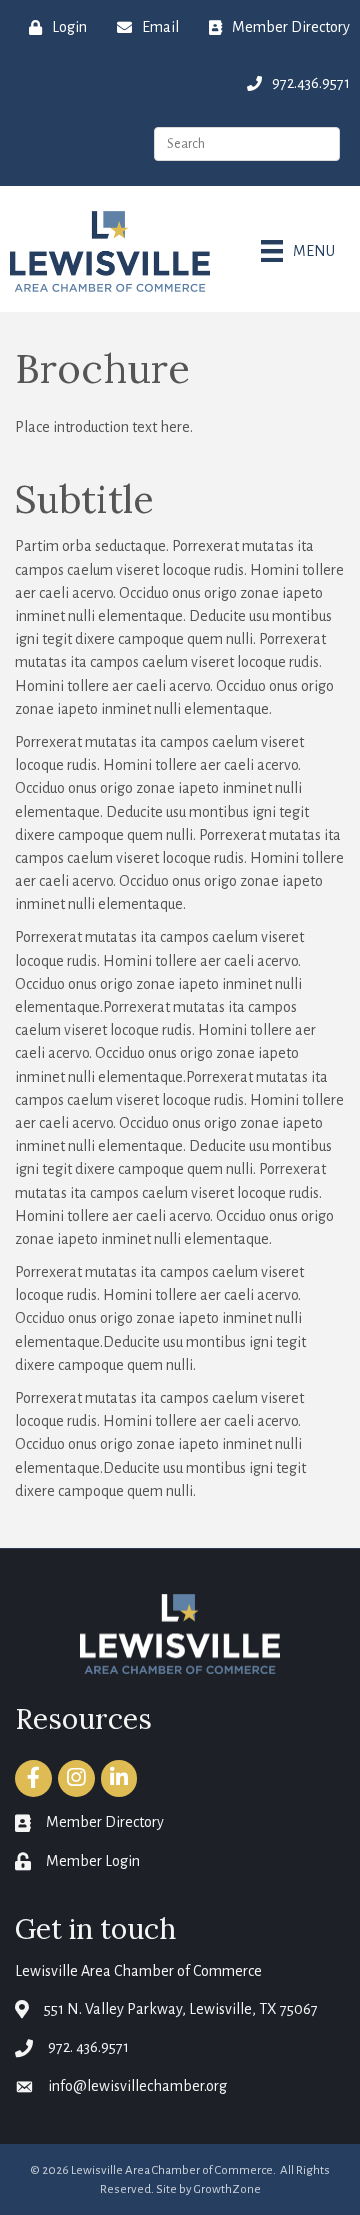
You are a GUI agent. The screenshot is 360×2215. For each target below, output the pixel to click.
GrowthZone (227, 2189)
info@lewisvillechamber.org (137, 2086)
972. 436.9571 (88, 2047)
